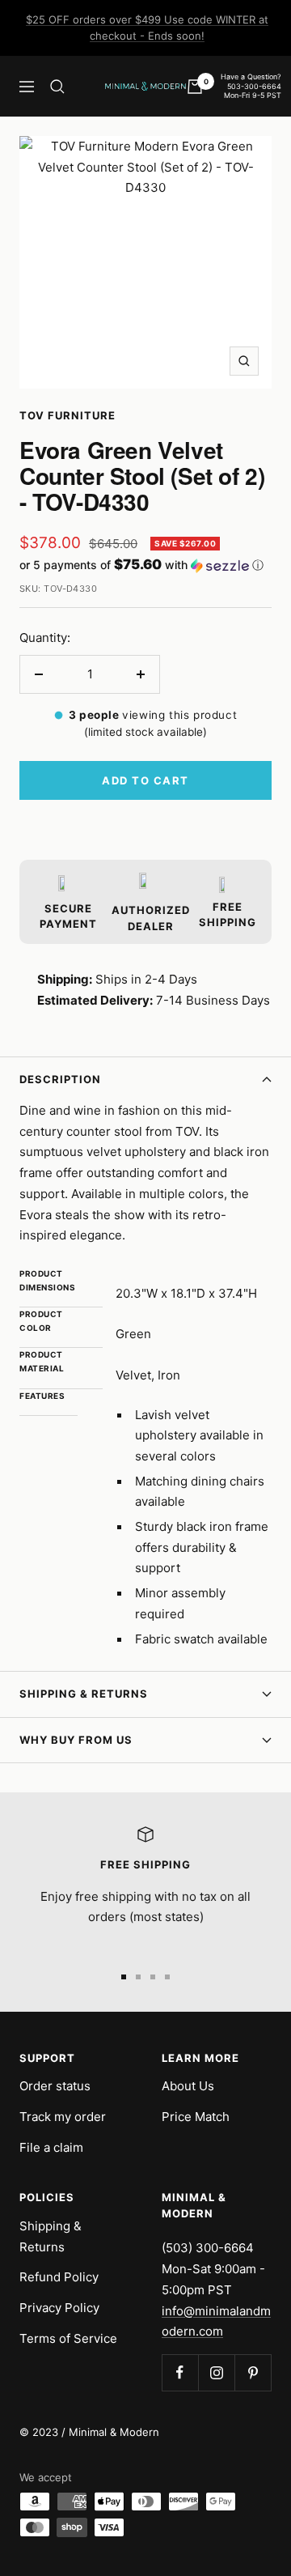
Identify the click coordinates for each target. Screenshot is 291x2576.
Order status (55, 2086)
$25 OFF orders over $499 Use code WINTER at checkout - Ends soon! (147, 28)
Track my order (63, 2117)
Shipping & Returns (84, 1694)
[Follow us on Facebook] (180, 2372)
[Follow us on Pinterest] (253, 2372)
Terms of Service (68, 2338)
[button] (145, 565)
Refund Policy (59, 2277)
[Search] (57, 87)
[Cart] (195, 87)
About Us (188, 2086)
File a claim (51, 2147)
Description (60, 1079)
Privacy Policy (59, 2308)
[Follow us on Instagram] (216, 2372)
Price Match (196, 2117)
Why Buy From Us (76, 1740)
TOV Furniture (67, 415)
